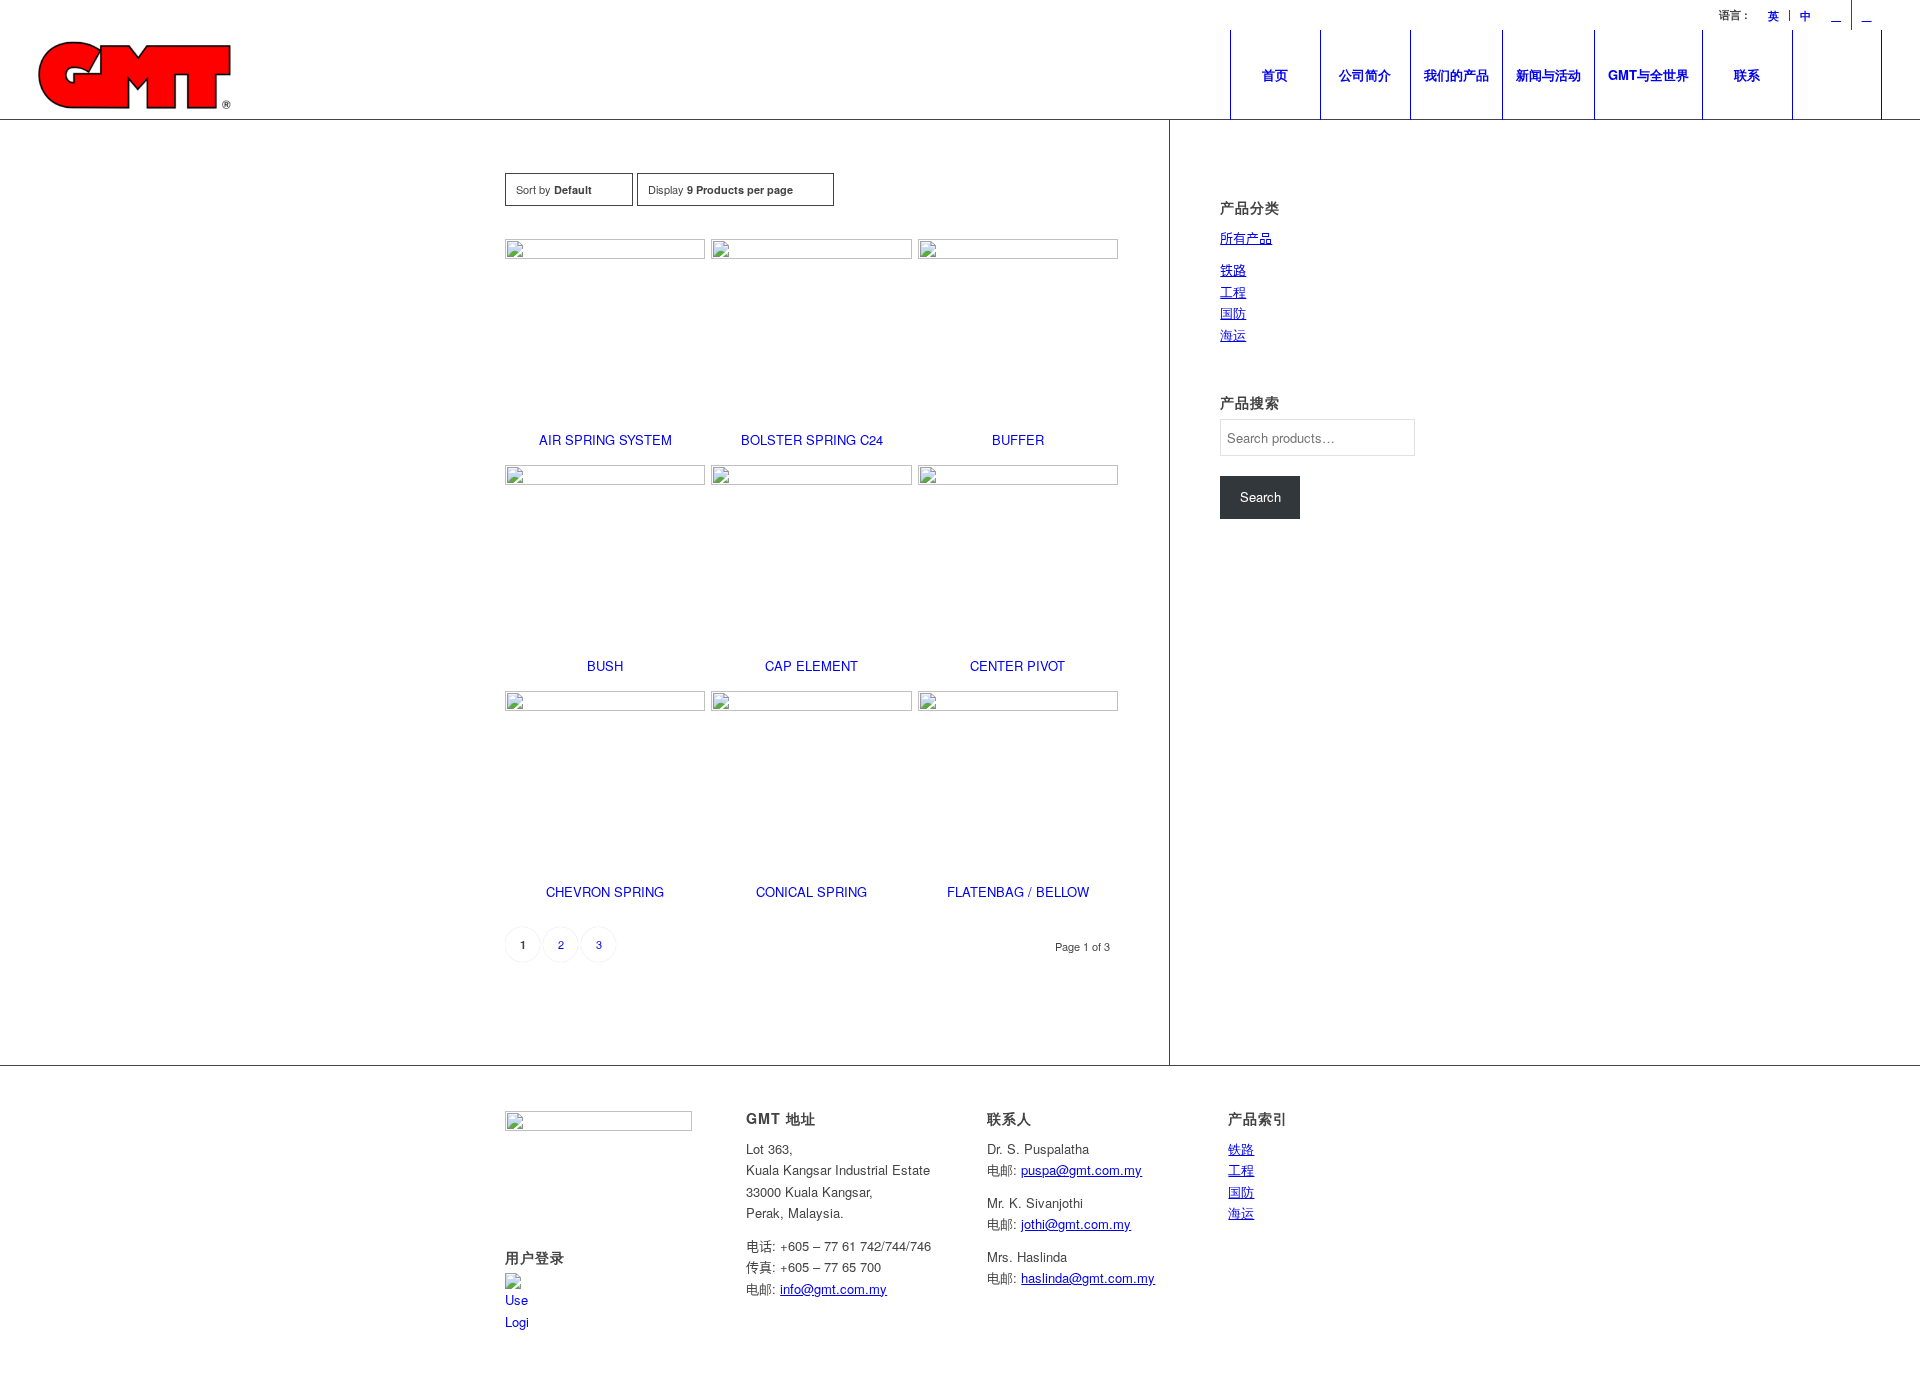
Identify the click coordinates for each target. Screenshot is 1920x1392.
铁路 (1241, 1148)
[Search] (1837, 75)
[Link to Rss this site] (1867, 15)
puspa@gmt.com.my (1081, 1169)
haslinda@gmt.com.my (1088, 1277)
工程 (1233, 291)
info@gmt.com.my (833, 1288)
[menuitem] (1774, 15)
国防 (1233, 312)
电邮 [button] (759, 1288)
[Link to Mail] (1836, 15)
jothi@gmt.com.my (1076, 1223)
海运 (1233, 334)
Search (1260, 496)
